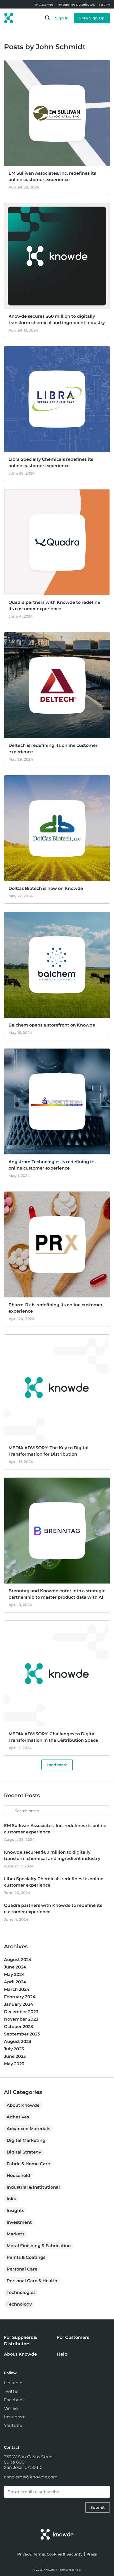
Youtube (13, 2425)
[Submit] (8, 1808)
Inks (11, 2199)
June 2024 (15, 1967)
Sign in (62, 18)
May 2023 (14, 2064)
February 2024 (20, 1997)
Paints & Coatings (26, 2257)
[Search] (47, 19)
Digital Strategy (24, 2152)
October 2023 (18, 2027)
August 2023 (17, 2041)
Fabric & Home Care (28, 2164)
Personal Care (22, 2269)
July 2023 (14, 2049)
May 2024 (14, 1974)
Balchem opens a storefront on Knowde (52, 1025)
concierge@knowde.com (31, 2477)
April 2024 (15, 1982)
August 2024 (18, 1960)
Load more (57, 1765)
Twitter (11, 2391)
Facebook (14, 2400)
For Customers (73, 2337)
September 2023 (22, 2034)
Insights (15, 2211)
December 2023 (21, 2012)
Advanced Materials (28, 2129)
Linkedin (13, 2383)
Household (18, 2175)
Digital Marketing (26, 2140)
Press (92, 2554)
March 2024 (17, 1989)
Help (62, 2354)
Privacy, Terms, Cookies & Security (50, 2554)
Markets (16, 2234)
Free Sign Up (92, 18)
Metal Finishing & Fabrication (39, 2246)
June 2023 (15, 2056)
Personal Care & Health (32, 2281)
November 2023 (21, 2019)
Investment (19, 2222)
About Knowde (23, 2105)
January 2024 (19, 2004)
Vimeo (11, 2408)
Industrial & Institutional (33, 2187)
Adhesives (18, 2117)
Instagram (15, 2417)
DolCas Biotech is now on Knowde (46, 888)
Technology (19, 2304)
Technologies (21, 2292)
